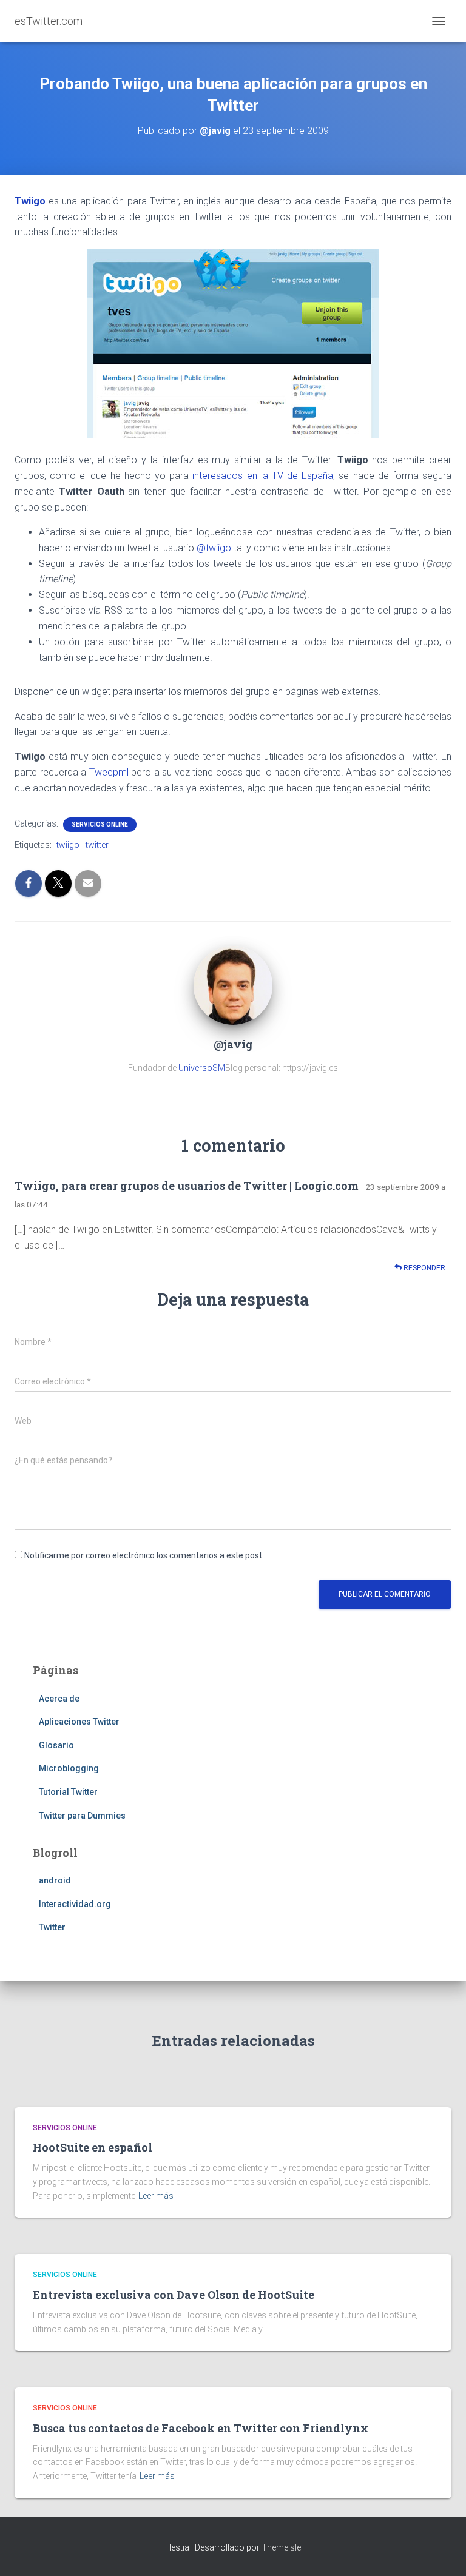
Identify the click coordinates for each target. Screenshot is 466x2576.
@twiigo (214, 548)
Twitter (52, 1927)
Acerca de (59, 1699)
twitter (97, 845)
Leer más (156, 2196)
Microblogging (69, 1768)
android (55, 1880)
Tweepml (109, 772)
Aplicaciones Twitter (79, 1722)
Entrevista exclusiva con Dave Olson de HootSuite (174, 2295)
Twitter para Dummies (82, 1816)
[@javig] (233, 984)
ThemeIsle (281, 2547)
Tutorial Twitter (68, 1792)
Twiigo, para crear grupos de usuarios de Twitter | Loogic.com (187, 1186)
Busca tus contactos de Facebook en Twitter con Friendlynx (201, 2428)
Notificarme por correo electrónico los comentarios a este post (143, 1555)
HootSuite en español (93, 2147)
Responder (424, 1268)
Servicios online (100, 824)
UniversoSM (202, 1068)
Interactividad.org (75, 1904)
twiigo (68, 845)
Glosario (56, 1745)
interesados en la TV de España (263, 476)
